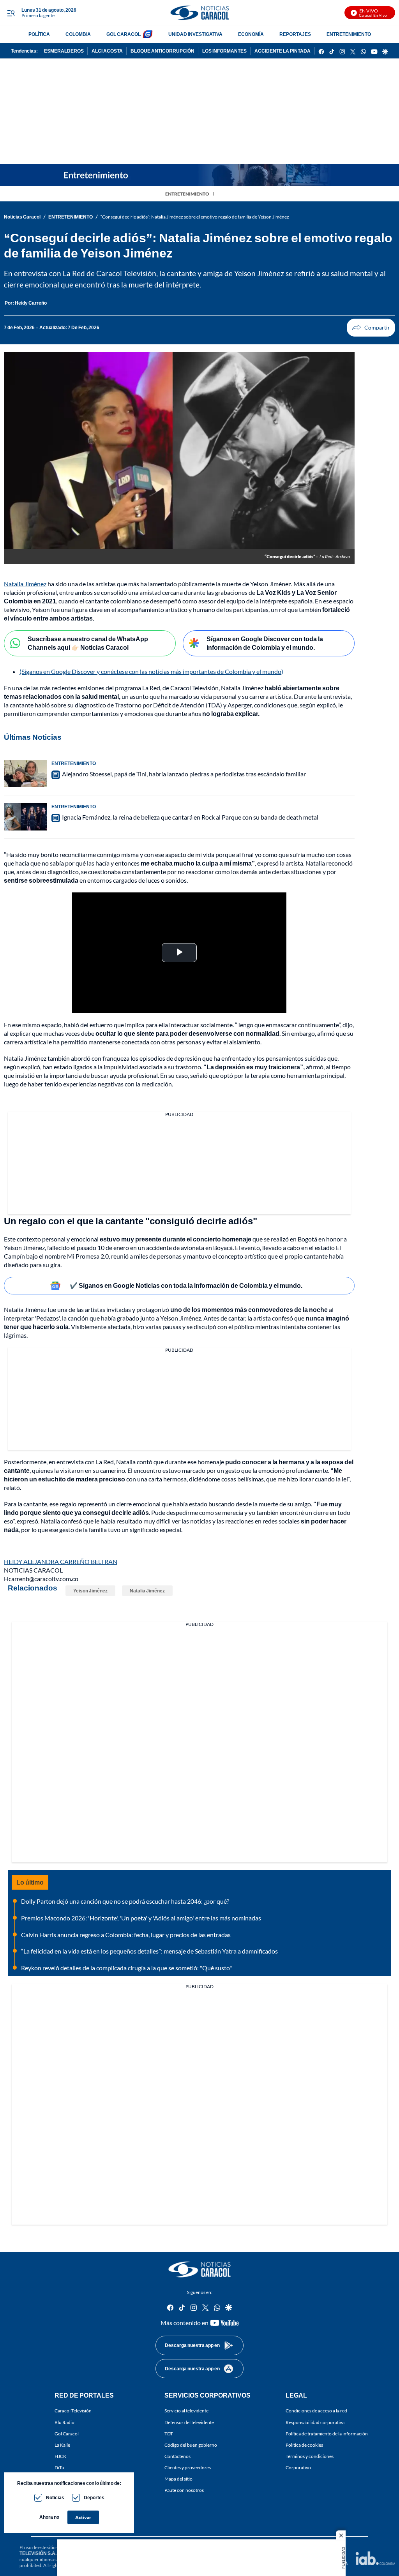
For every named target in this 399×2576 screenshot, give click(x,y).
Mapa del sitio (178, 2479)
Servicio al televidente (186, 2411)
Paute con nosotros (184, 2490)
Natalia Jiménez (25, 584)
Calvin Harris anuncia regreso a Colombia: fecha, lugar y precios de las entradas (126, 1935)
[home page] (199, 13)
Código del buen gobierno (191, 2445)
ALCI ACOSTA (107, 51)
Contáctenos (177, 2456)
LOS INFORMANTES (224, 51)
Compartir (371, 328)
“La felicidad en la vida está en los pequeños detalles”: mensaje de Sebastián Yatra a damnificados (149, 1951)
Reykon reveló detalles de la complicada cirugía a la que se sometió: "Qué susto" (126, 1968)
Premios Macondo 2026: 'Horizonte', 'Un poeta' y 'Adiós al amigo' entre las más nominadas (141, 1918)
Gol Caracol (67, 2433)
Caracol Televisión (73, 2411)
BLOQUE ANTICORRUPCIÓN (162, 51)
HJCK (60, 2456)
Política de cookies (304, 2445)
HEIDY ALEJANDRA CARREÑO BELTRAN (61, 1561)
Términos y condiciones (310, 2456)
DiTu (59, 2468)
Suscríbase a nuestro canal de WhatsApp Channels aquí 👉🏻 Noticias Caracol (88, 643)
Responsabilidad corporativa (315, 2422)
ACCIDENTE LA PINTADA (282, 51)
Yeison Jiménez (90, 1591)
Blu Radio (64, 2422)
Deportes (94, 2498)
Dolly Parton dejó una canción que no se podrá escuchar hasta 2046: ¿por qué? (125, 1901)
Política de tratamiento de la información (327, 2433)
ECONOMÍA (251, 34)
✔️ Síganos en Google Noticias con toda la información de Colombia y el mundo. (186, 1285)
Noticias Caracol (22, 217)
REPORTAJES (295, 34)
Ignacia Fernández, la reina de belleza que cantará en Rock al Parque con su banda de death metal (190, 817)
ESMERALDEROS (64, 51)
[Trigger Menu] (11, 13)
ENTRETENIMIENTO (349, 34)
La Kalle (62, 2445)
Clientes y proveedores (188, 2468)
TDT (169, 2433)
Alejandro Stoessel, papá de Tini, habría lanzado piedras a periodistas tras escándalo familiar (184, 774)
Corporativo (298, 2468)
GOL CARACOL (124, 34)
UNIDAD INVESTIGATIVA (195, 34)
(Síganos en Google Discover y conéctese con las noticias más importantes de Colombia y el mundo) (151, 671)
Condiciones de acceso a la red (316, 2411)
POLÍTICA (39, 34)
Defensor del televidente (189, 2422)
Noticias (55, 2498)
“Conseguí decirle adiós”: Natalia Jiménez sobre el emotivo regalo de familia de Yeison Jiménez (195, 217)
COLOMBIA (78, 34)
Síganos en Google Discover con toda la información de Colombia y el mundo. (265, 643)
